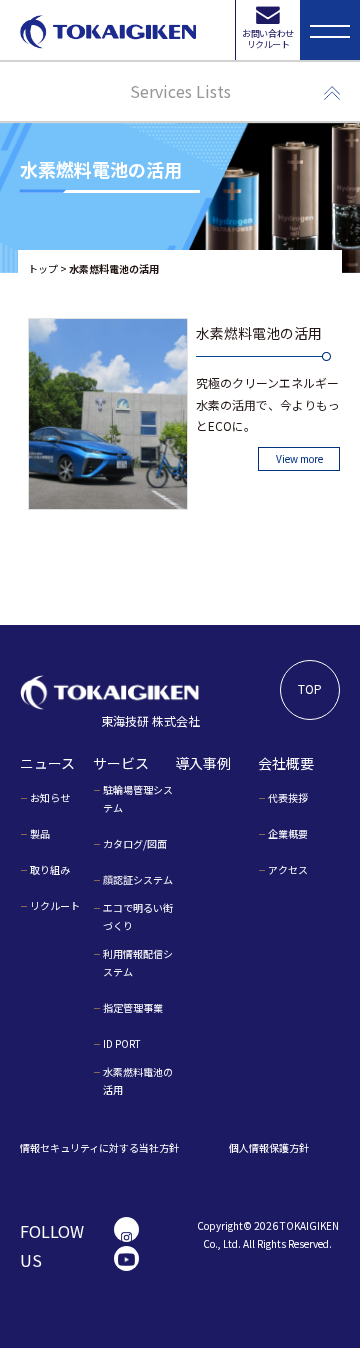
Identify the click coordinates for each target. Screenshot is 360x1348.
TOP (310, 688)
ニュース (47, 763)
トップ (43, 268)
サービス (121, 763)
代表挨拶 (288, 797)
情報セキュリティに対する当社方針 (99, 1147)
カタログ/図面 (135, 843)
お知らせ (50, 797)
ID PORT (122, 1043)
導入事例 (203, 763)
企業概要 (288, 833)
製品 (40, 833)
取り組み (50, 869)
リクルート (55, 905)
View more (299, 458)
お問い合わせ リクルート (267, 39)
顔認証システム (138, 879)
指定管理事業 (133, 1007)
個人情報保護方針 (269, 1147)
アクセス (288, 869)
